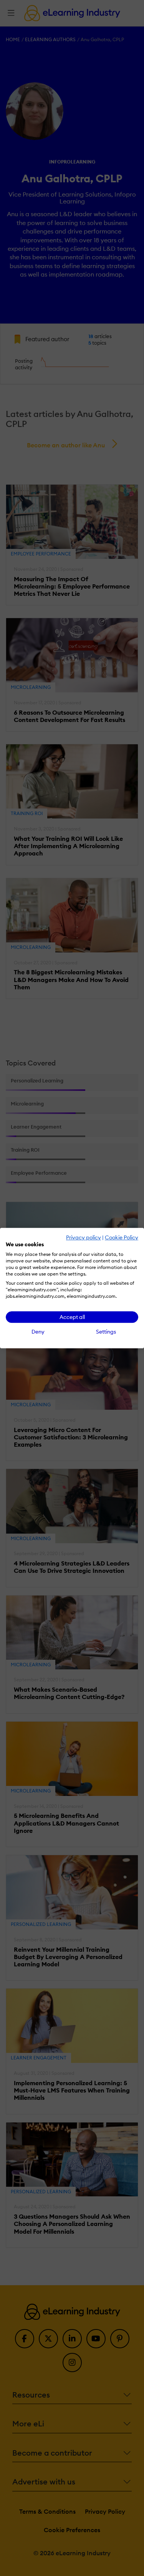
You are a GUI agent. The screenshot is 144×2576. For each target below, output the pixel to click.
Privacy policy (84, 1237)
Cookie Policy (122, 1237)
